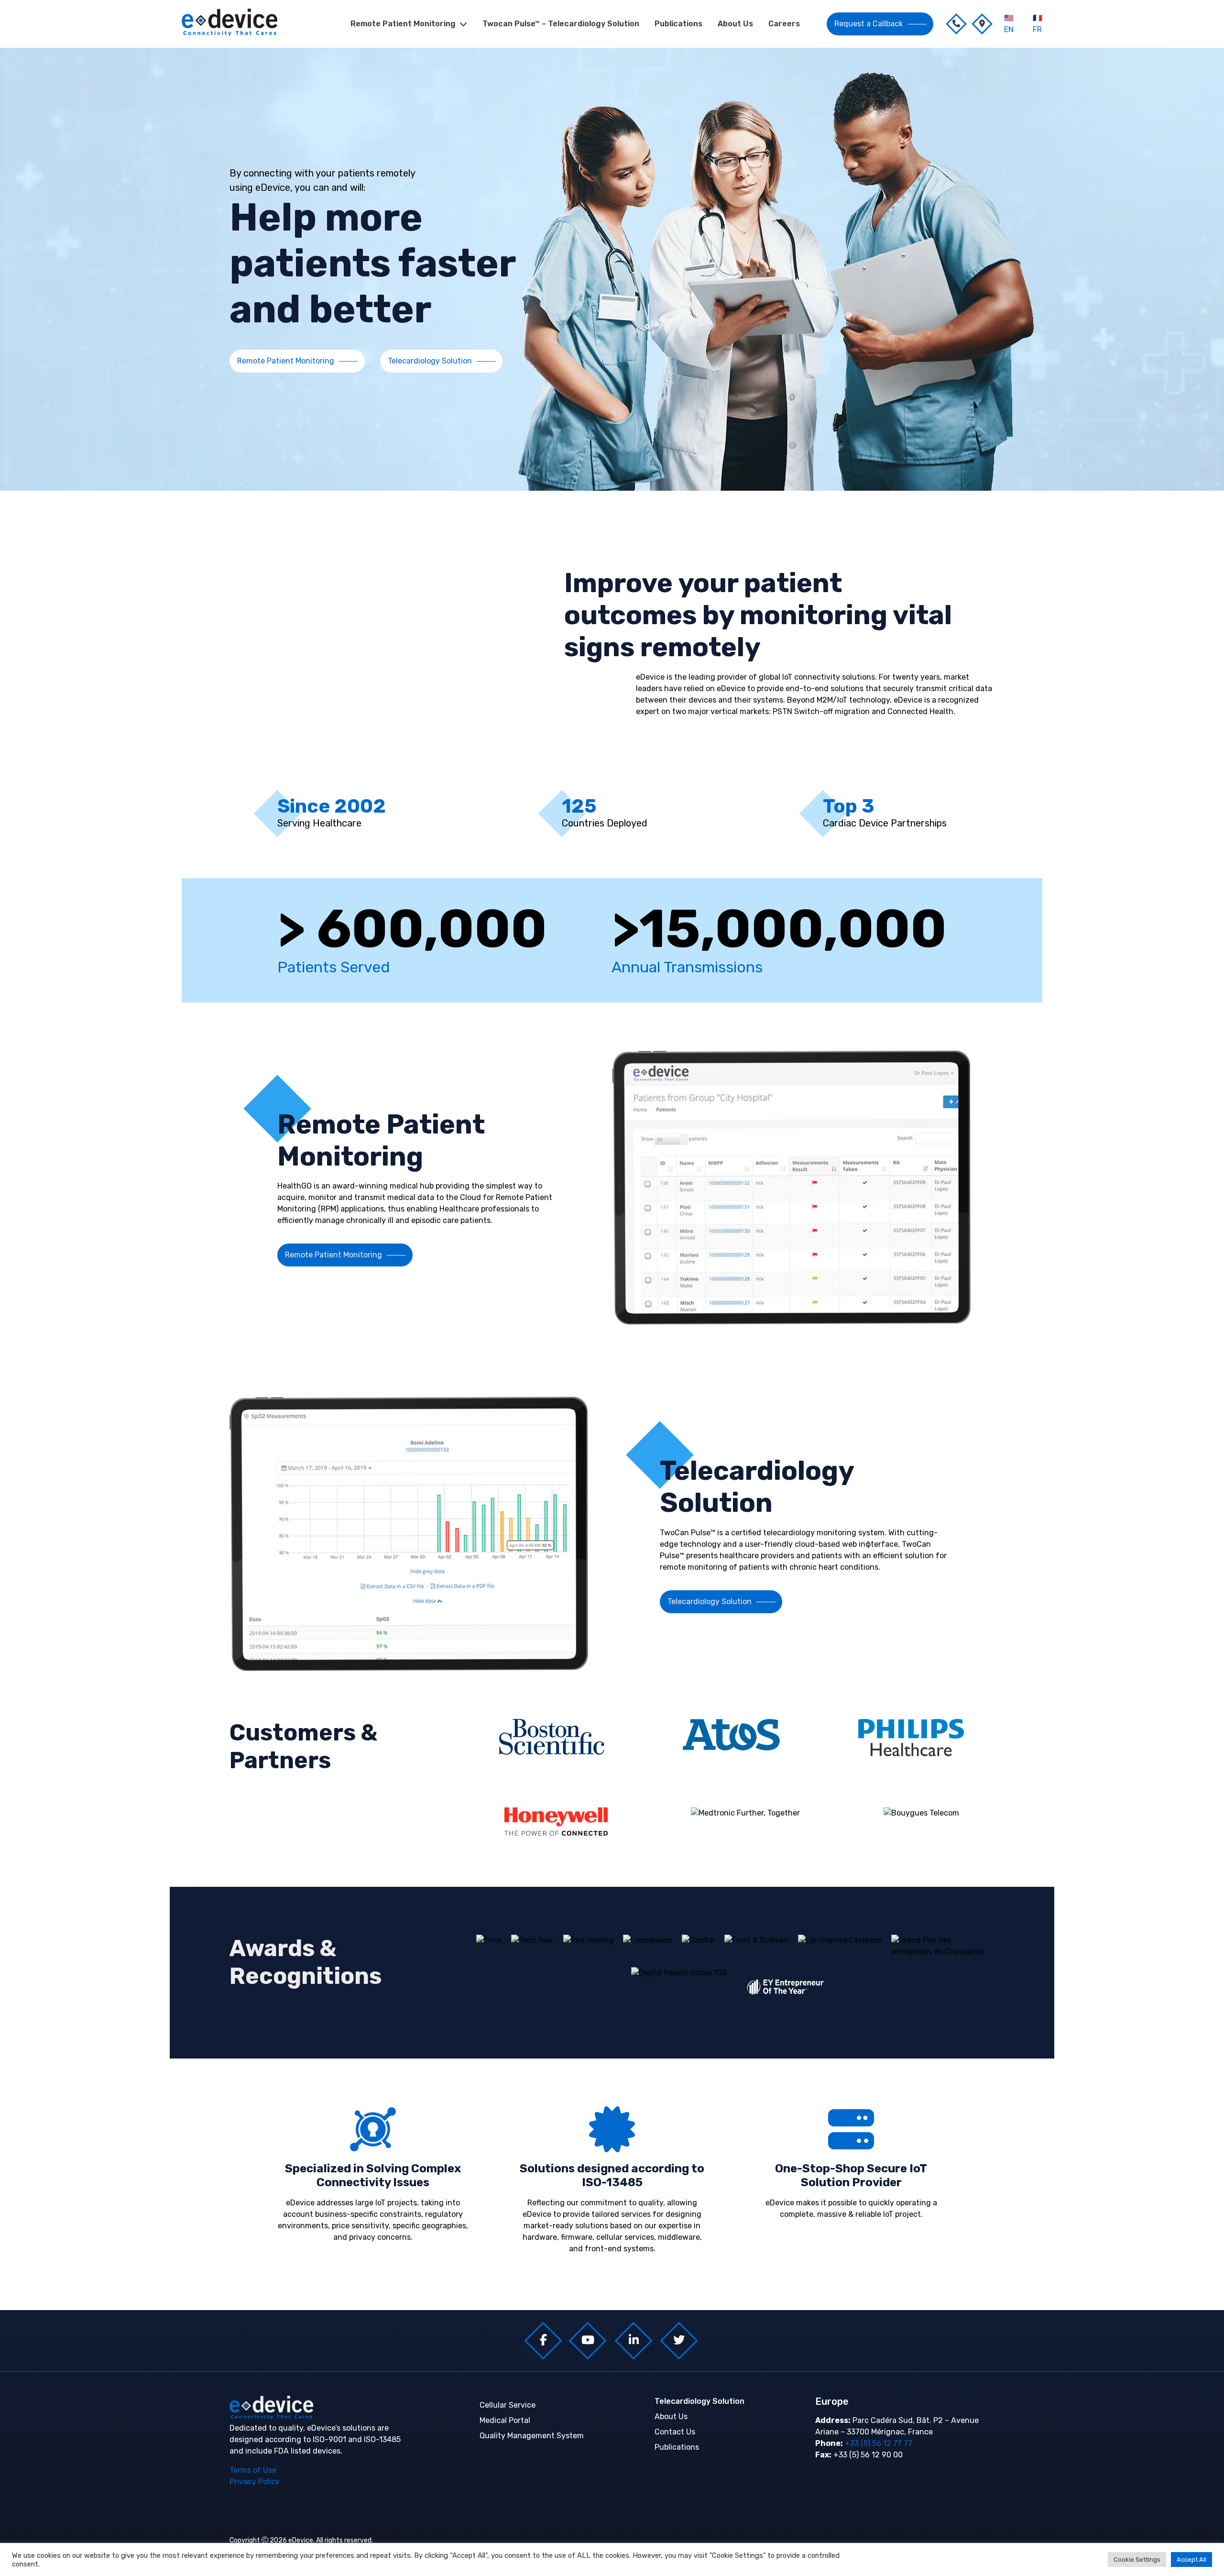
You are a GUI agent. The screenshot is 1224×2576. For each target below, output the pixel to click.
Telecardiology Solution (430, 361)
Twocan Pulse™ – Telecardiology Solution (561, 24)
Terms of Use (253, 2470)
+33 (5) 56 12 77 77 (878, 2443)
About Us (735, 24)
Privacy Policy (255, 2482)
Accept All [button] (1191, 2559)
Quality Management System (532, 2436)
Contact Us (675, 2432)
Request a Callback (869, 24)
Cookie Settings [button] (1137, 2559)
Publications (678, 24)
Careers (784, 24)
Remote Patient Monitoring (403, 24)
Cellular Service (508, 2405)
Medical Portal (505, 2420)
